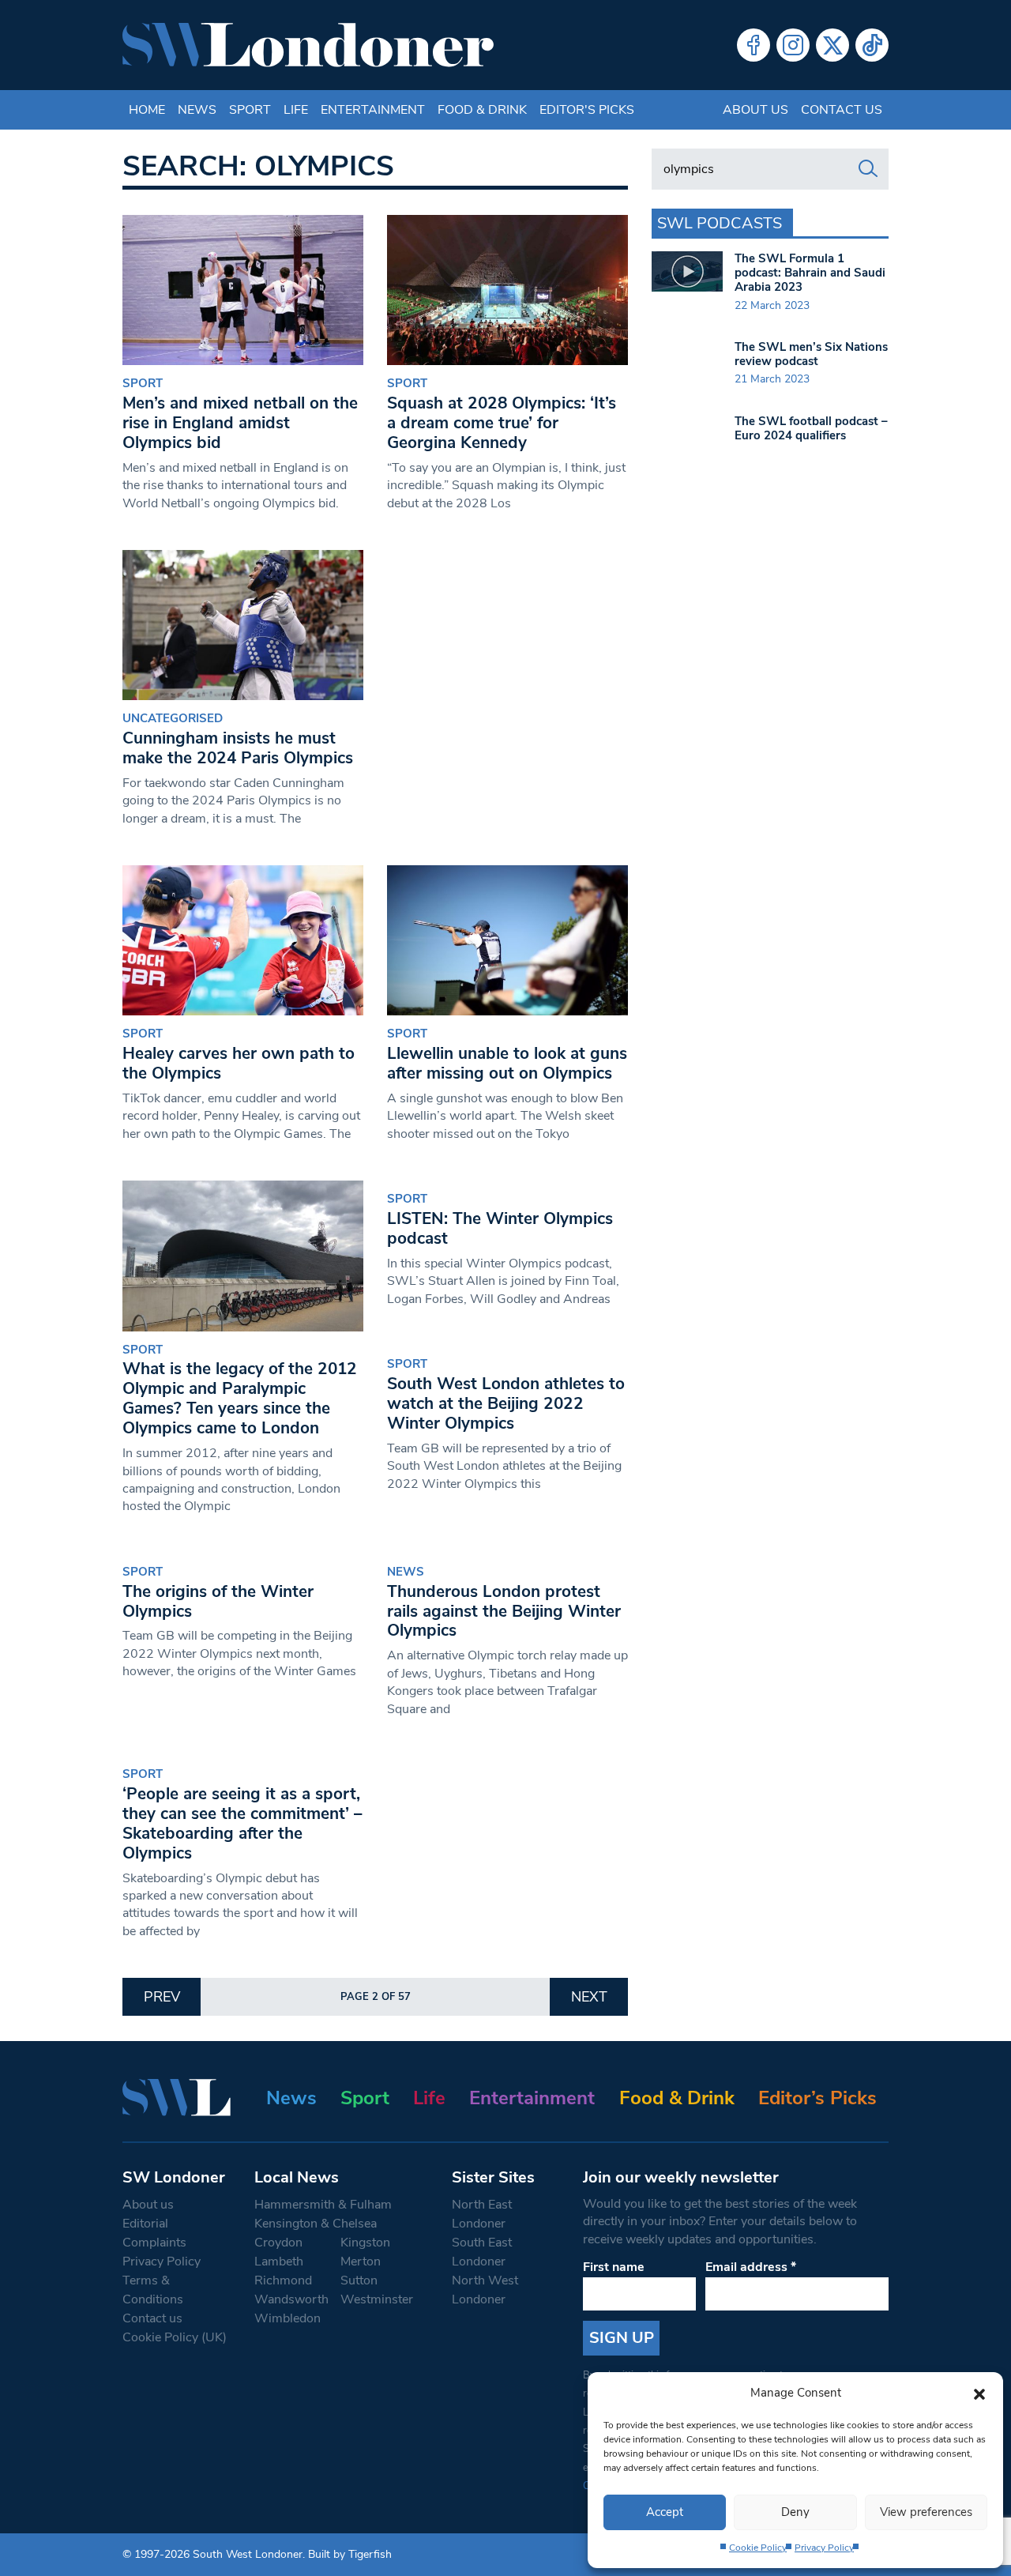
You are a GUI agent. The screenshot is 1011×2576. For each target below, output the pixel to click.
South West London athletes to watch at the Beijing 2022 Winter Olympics (506, 1403)
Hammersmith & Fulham (323, 2205)
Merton (361, 2262)
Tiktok (872, 45)
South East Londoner (482, 2252)
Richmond (283, 2280)
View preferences (926, 2512)
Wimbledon (288, 2318)
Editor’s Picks (817, 2098)
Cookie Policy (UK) (175, 2337)
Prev (162, 1997)
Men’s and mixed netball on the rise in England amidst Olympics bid (240, 423)
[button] (979, 2393)
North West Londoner (485, 2290)
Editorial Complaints (154, 2233)
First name (614, 2267)
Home (147, 110)
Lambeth (279, 2262)
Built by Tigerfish (350, 2554)
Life (296, 110)
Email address (751, 2267)
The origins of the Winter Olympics (218, 1601)
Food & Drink (482, 110)
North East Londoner (482, 2214)
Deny (795, 2512)
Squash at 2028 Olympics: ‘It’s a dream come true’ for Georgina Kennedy (502, 423)
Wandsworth (291, 2299)
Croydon (278, 2243)
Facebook (754, 45)
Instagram (793, 45)
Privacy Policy (824, 2548)
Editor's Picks (587, 110)
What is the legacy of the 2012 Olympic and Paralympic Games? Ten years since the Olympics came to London (240, 1398)
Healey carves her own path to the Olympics (239, 1063)
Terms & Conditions (153, 2290)
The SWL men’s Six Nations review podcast (811, 354)
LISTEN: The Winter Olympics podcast (500, 1228)
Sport (250, 110)
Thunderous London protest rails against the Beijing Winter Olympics (504, 1611)
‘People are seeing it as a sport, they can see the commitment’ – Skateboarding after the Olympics (242, 1823)
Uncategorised (173, 718)
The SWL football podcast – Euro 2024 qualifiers (811, 428)
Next (589, 1997)
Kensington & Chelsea (316, 2224)
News (197, 110)
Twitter (832, 45)
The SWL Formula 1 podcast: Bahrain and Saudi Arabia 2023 (810, 273)
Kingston (365, 2243)
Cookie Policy (758, 2548)
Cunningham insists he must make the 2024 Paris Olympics (238, 748)
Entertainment (373, 110)
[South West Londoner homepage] (308, 45)
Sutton (359, 2280)
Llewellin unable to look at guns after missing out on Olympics (507, 1063)
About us (755, 110)
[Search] (868, 169)
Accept (665, 2512)
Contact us (842, 110)
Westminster (377, 2299)
